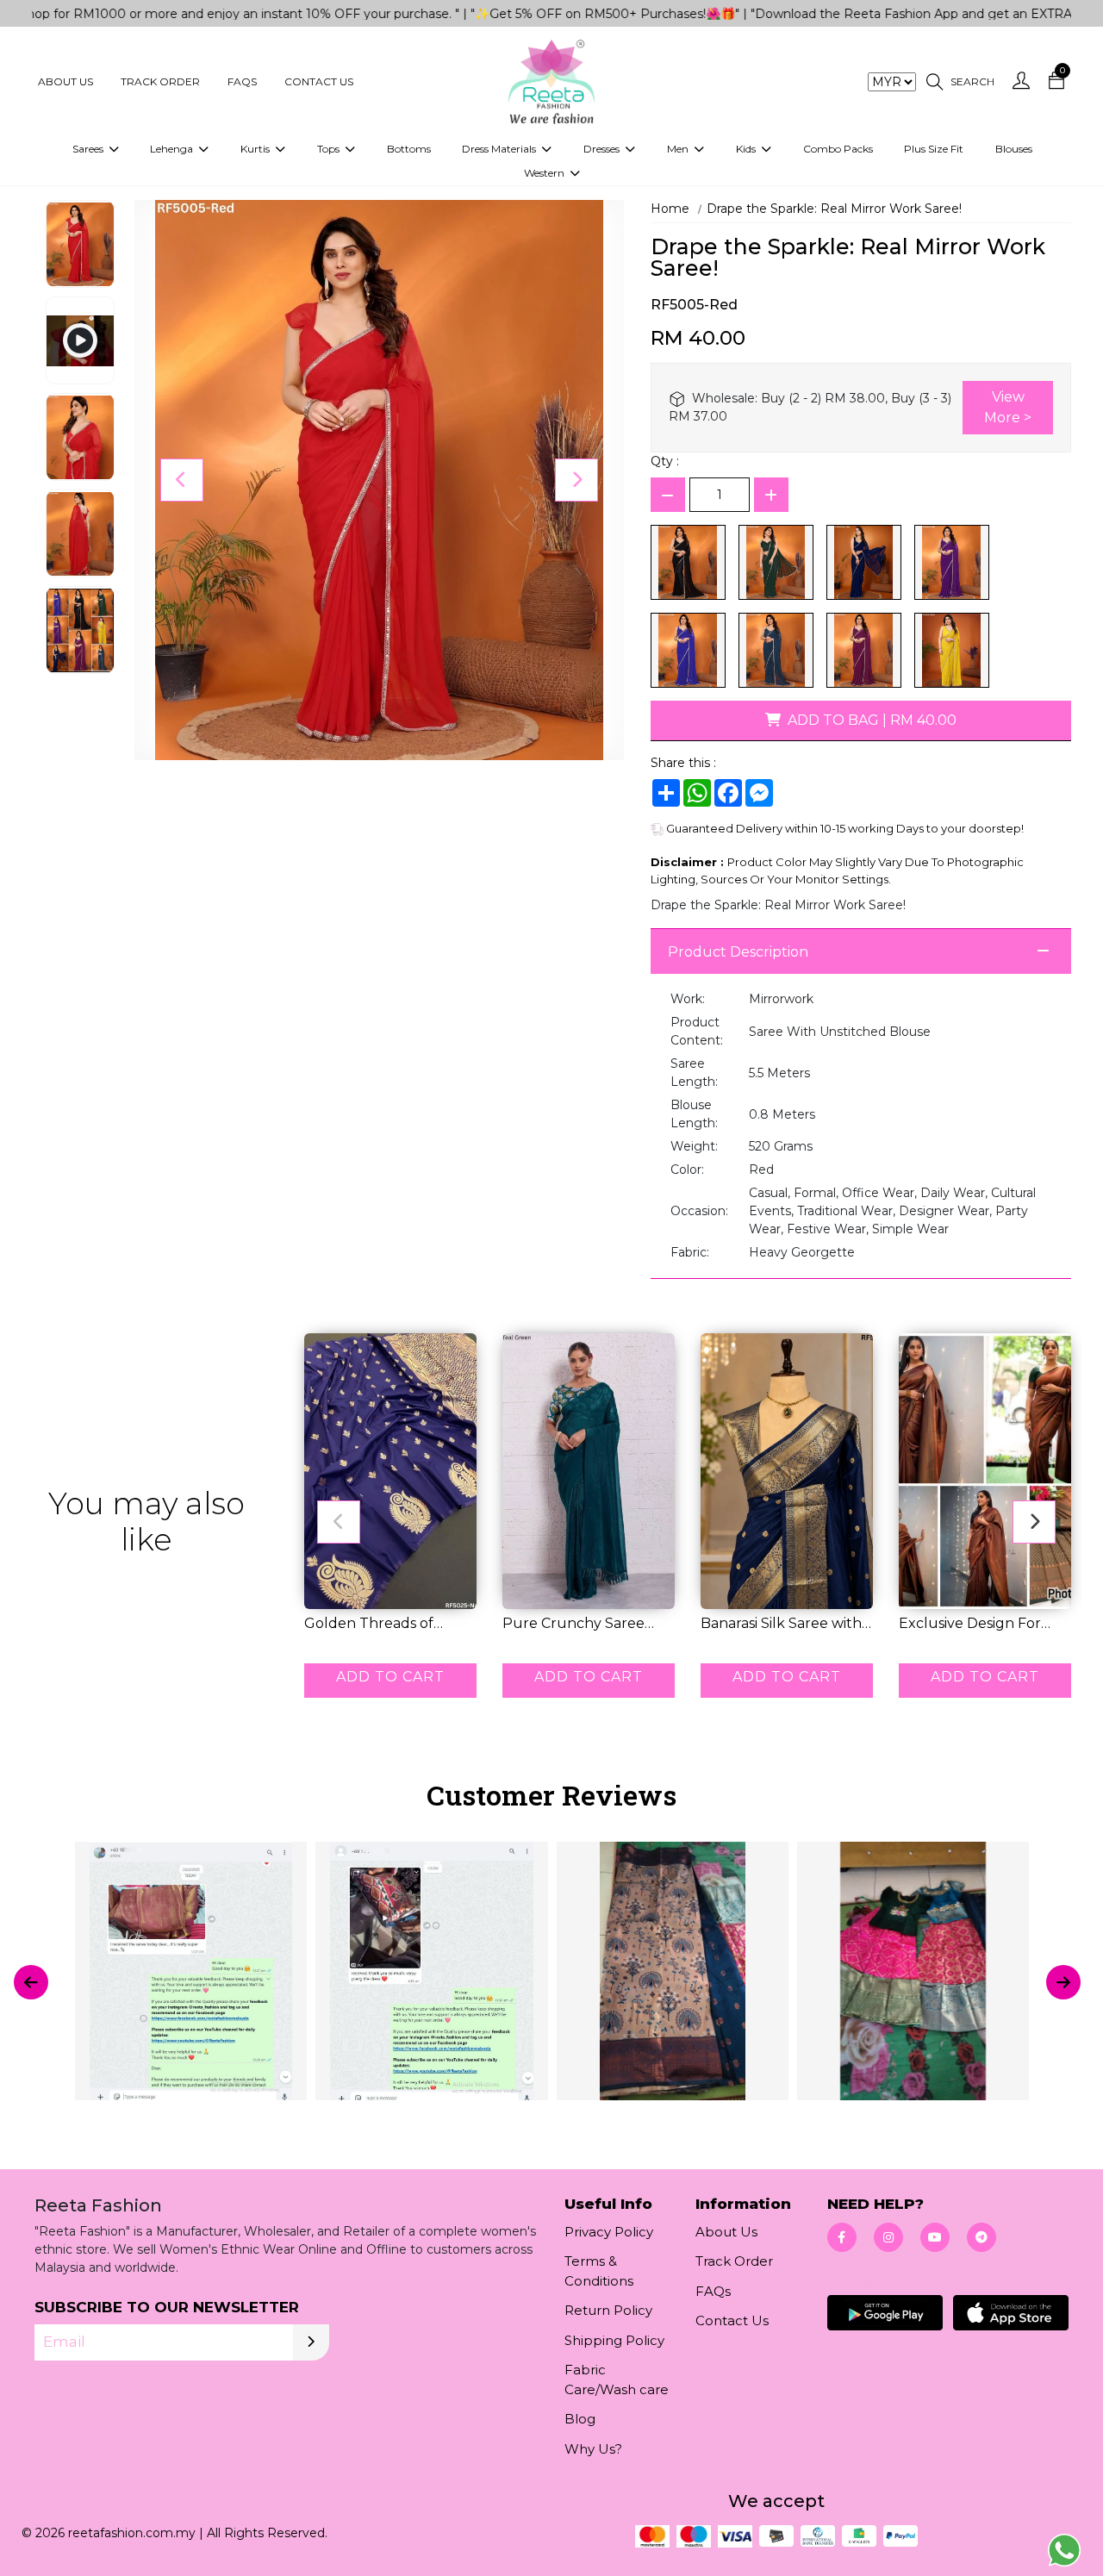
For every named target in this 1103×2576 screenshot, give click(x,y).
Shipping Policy (614, 2340)
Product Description (738, 952)
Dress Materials (500, 149)
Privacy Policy (609, 2232)
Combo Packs (838, 149)
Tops (330, 149)
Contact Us (319, 81)
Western (545, 173)
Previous (182, 480)
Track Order (160, 81)
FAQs (242, 81)
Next (576, 480)
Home (670, 209)
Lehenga (173, 149)
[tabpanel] (551, 1982)
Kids (747, 149)
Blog (580, 2419)
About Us (65, 81)
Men (679, 149)
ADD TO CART (390, 1677)
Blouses (1014, 149)
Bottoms (409, 149)
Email (64, 2342)
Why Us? (593, 2449)
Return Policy (608, 2310)
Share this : (683, 763)
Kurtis (256, 149)
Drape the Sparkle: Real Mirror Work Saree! (834, 209)
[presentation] (31, 1982)
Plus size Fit (934, 149)
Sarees (89, 149)
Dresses (603, 149)
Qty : (665, 461)
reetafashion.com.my (132, 2533)
